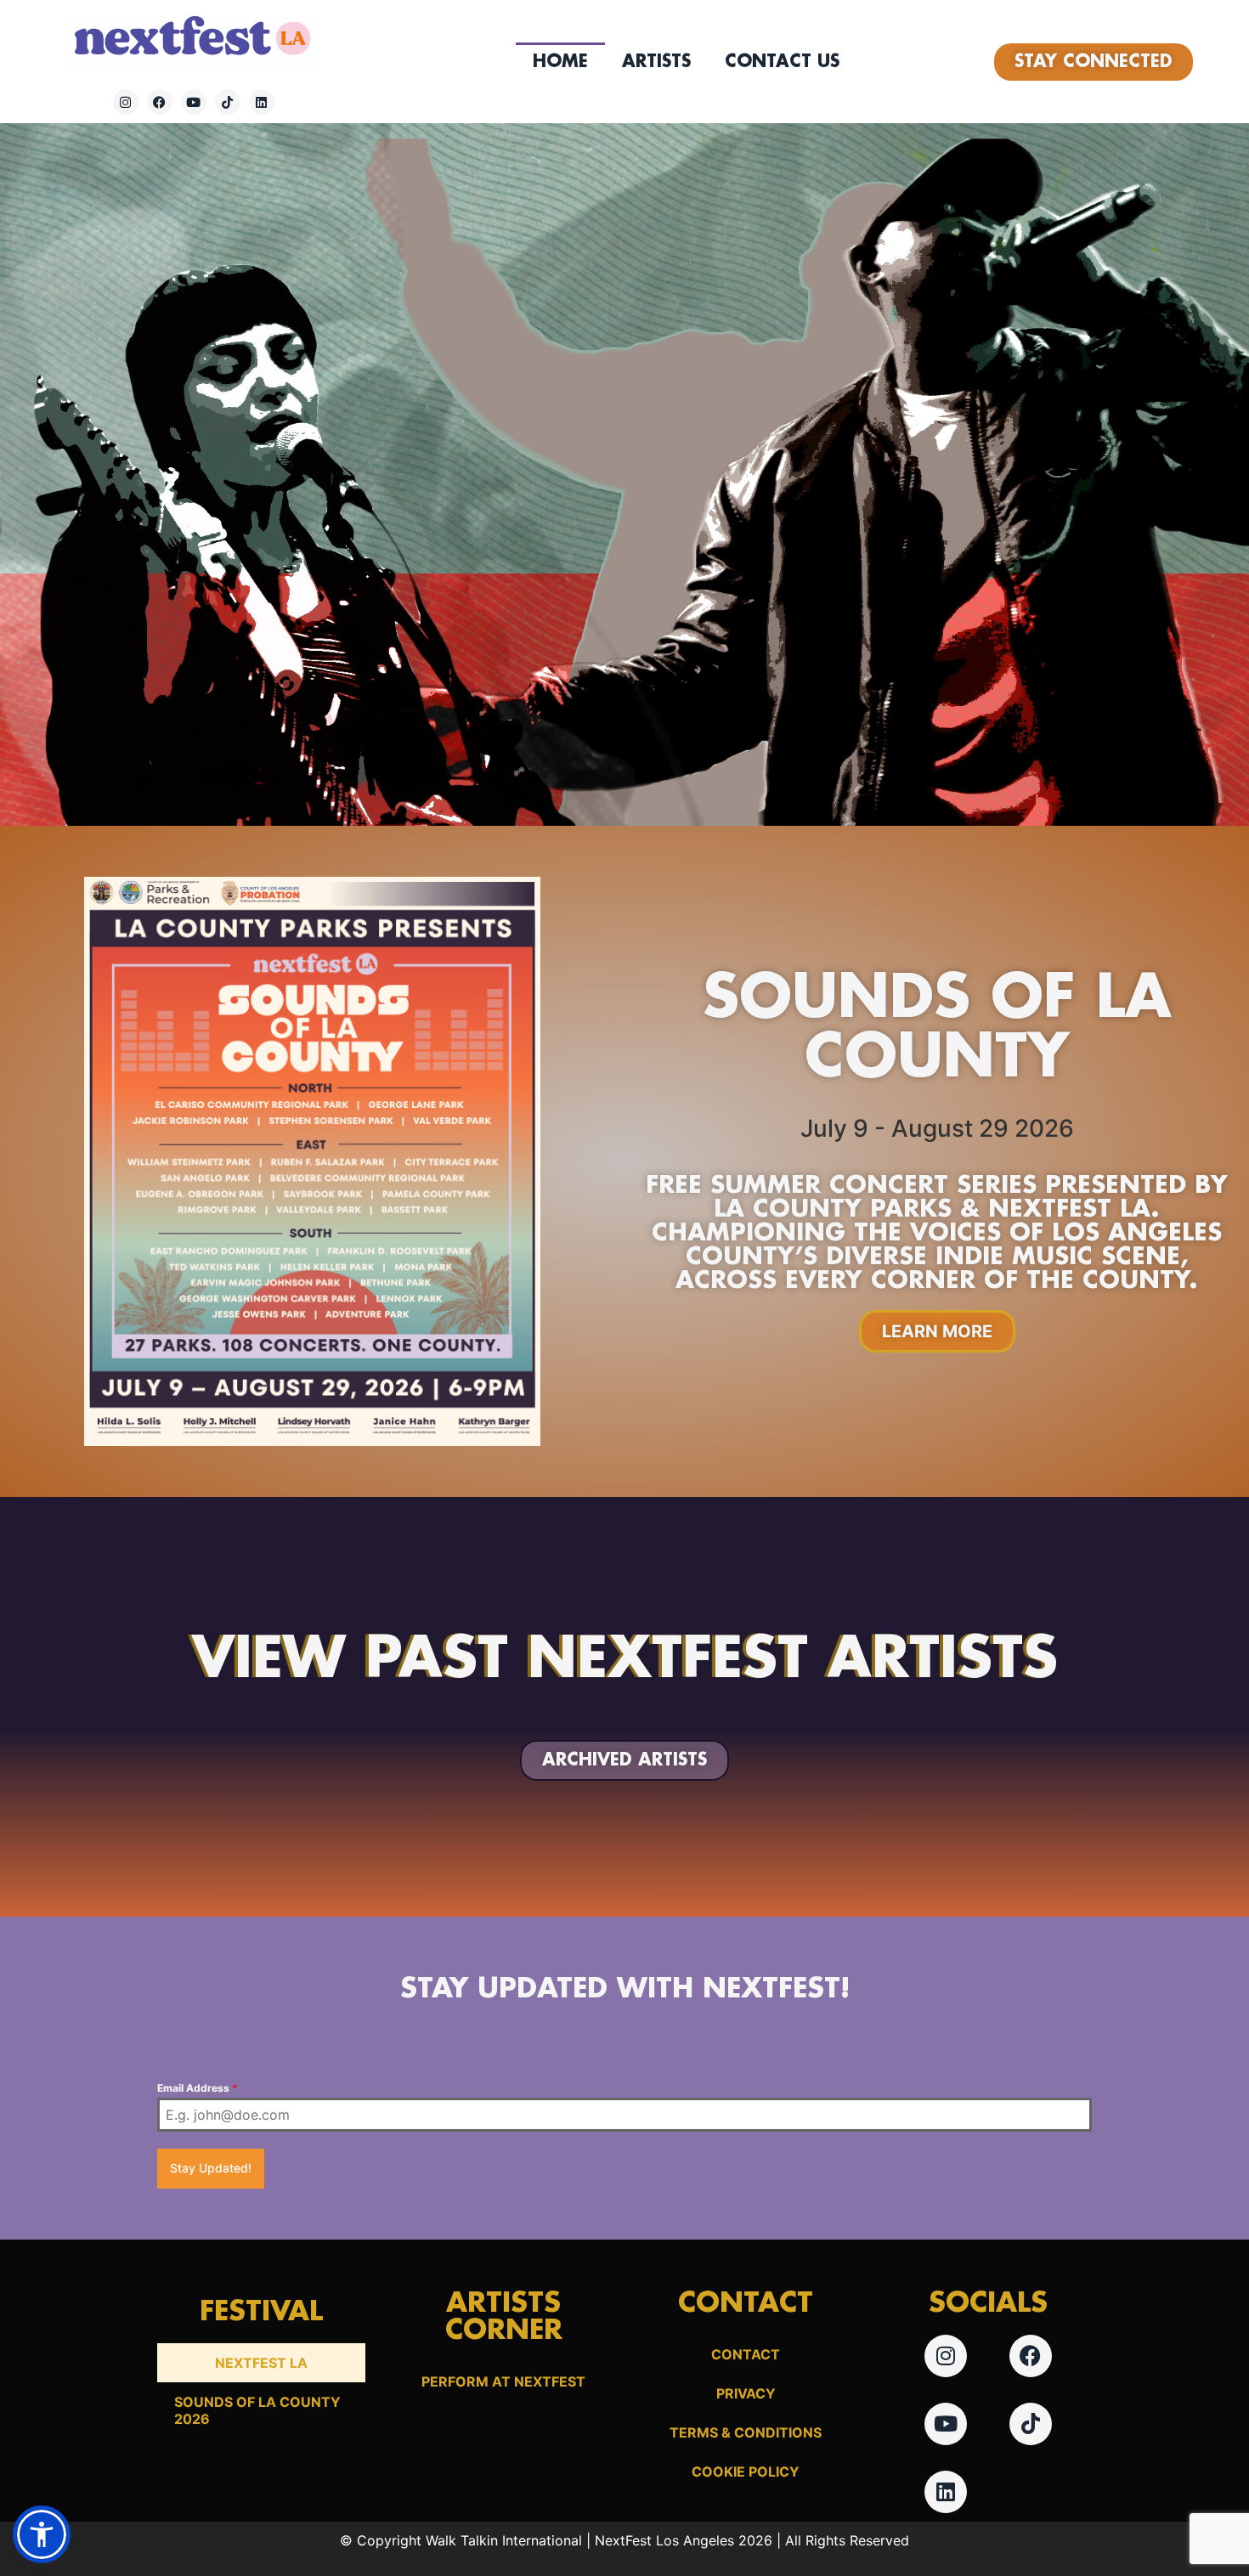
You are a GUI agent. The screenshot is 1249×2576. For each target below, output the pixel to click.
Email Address (198, 2088)
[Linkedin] (262, 102)
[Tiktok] (228, 102)
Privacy (746, 2393)
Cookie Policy (746, 2471)
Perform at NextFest (503, 2381)
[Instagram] (126, 102)
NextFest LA (261, 2363)
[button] (42, 2534)
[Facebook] (160, 102)
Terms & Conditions (746, 2432)
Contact (746, 2354)
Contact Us (782, 62)
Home (560, 62)
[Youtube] (194, 102)
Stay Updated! (211, 2168)
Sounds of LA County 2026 (257, 2410)
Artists (656, 62)
